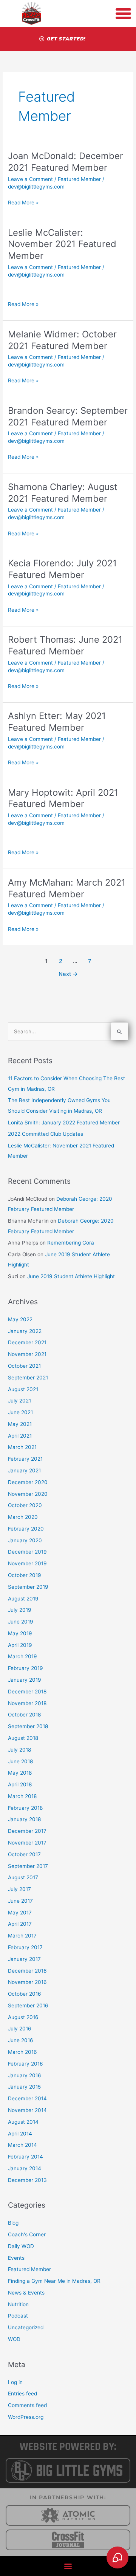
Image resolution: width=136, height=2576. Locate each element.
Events (16, 2258)
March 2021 (22, 1447)
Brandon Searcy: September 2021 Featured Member (68, 416)
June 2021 (20, 1412)
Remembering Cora (71, 1243)
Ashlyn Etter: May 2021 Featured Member (57, 722)
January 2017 (24, 1959)
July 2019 (20, 1610)
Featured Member (79, 179)
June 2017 (20, 1901)
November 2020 (28, 1494)
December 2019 (27, 1552)
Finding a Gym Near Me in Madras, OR (54, 2281)
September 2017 (28, 1866)
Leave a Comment (30, 179)
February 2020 (26, 1529)
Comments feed (27, 2405)
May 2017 (20, 1913)
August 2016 (23, 2017)
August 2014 (23, 2122)
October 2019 (25, 1575)
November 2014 (27, 2110)
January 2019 (25, 1680)
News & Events (26, 2293)
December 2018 (27, 1692)
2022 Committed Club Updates (46, 1134)
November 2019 (27, 1563)
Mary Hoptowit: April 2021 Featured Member (63, 798)
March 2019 (22, 1656)
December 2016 (27, 1971)
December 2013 (27, 2180)
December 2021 (27, 1342)
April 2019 (20, 1645)
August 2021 (23, 1389)
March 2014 (22, 2145)
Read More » (23, 202)
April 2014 (20, 2134)
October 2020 (25, 1505)
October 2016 (25, 1994)
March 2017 (22, 1936)
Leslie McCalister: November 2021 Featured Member (62, 244)
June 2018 (20, 1761)
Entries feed (22, 2394)
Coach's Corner (27, 2234)
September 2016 (28, 2005)
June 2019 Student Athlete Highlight (71, 1276)
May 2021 (20, 1424)
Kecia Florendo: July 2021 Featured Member (62, 569)
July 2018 (19, 1750)
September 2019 (28, 1587)
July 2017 (19, 1889)
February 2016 (25, 2064)
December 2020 (28, 1482)
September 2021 (28, 1378)
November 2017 (27, 1843)
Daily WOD (21, 2246)
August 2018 (23, 1738)
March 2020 (23, 1517)
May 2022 (20, 1319)
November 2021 (27, 1354)
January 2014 (25, 2168)
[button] (68, 2566)
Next (68, 974)
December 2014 (27, 2098)
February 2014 (25, 2157)
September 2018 (28, 1726)
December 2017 (27, 1831)
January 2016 (25, 2075)
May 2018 (20, 1773)
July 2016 (20, 2029)
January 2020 (25, 1540)
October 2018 (24, 1715)
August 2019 (23, 1599)
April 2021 (20, 1436)
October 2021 (24, 1366)
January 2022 (25, 1331)
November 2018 (27, 1703)
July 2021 (19, 1401)
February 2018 (25, 1808)
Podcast (18, 2316)
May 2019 (20, 1633)
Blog (13, 2223)
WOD (14, 2339)
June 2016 (21, 2040)
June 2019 (21, 1622)
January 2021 (24, 1470)
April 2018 (20, 1784)
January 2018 (24, 1819)
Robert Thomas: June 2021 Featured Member (65, 645)
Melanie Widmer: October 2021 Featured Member (62, 340)
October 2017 (24, 1854)
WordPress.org (26, 2417)
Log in (15, 2382)
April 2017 (20, 1924)
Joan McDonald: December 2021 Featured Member (66, 162)
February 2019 (25, 1668)
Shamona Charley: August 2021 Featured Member (63, 493)
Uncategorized (26, 2327)
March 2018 (22, 1796)
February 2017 (25, 1947)
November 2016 (27, 1982)
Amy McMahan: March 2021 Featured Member (67, 888)
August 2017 (23, 1877)
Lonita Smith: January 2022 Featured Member (64, 1123)
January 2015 (24, 2087)
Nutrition (18, 2304)
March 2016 (22, 2052)
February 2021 (25, 1459)
